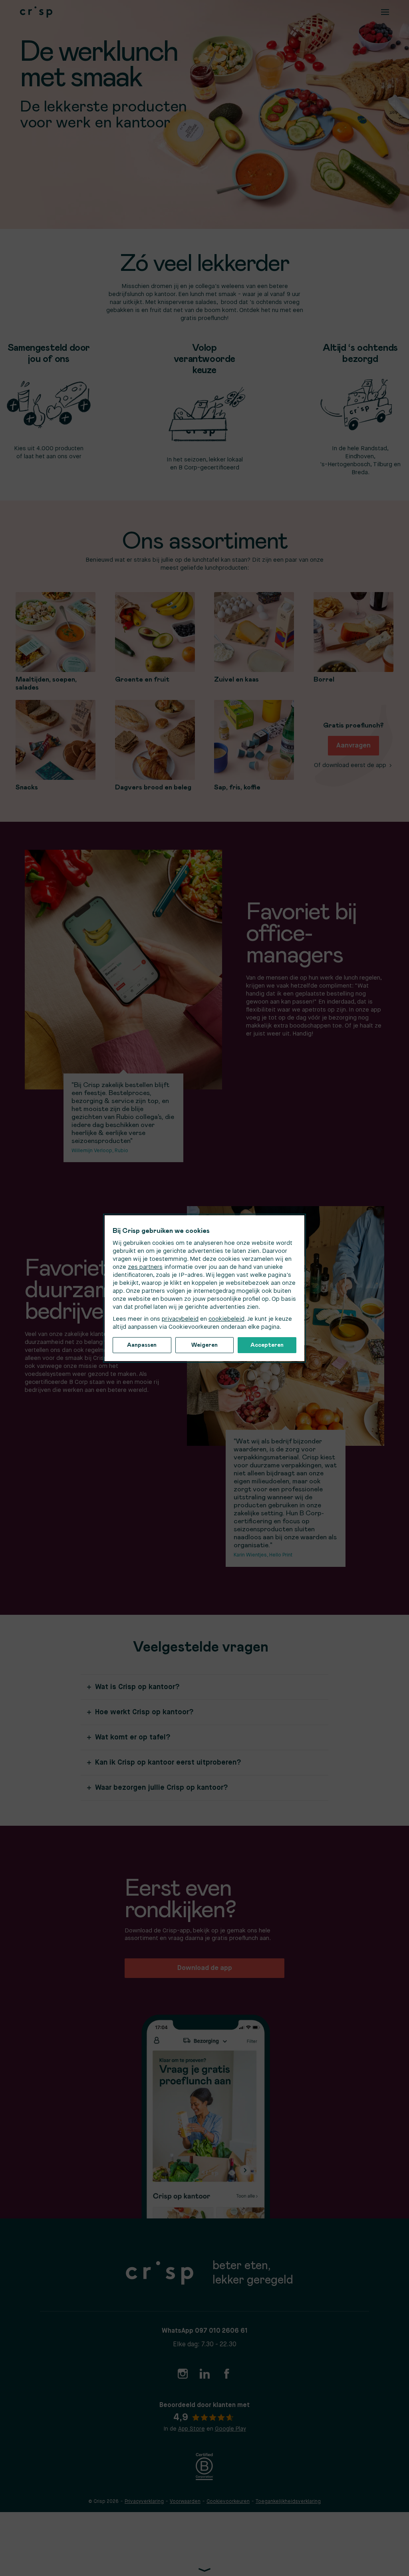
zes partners (145, 1267)
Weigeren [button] (204, 1345)
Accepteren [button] (267, 1345)
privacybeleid (180, 1319)
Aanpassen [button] (142, 1345)
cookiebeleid (226, 1319)
